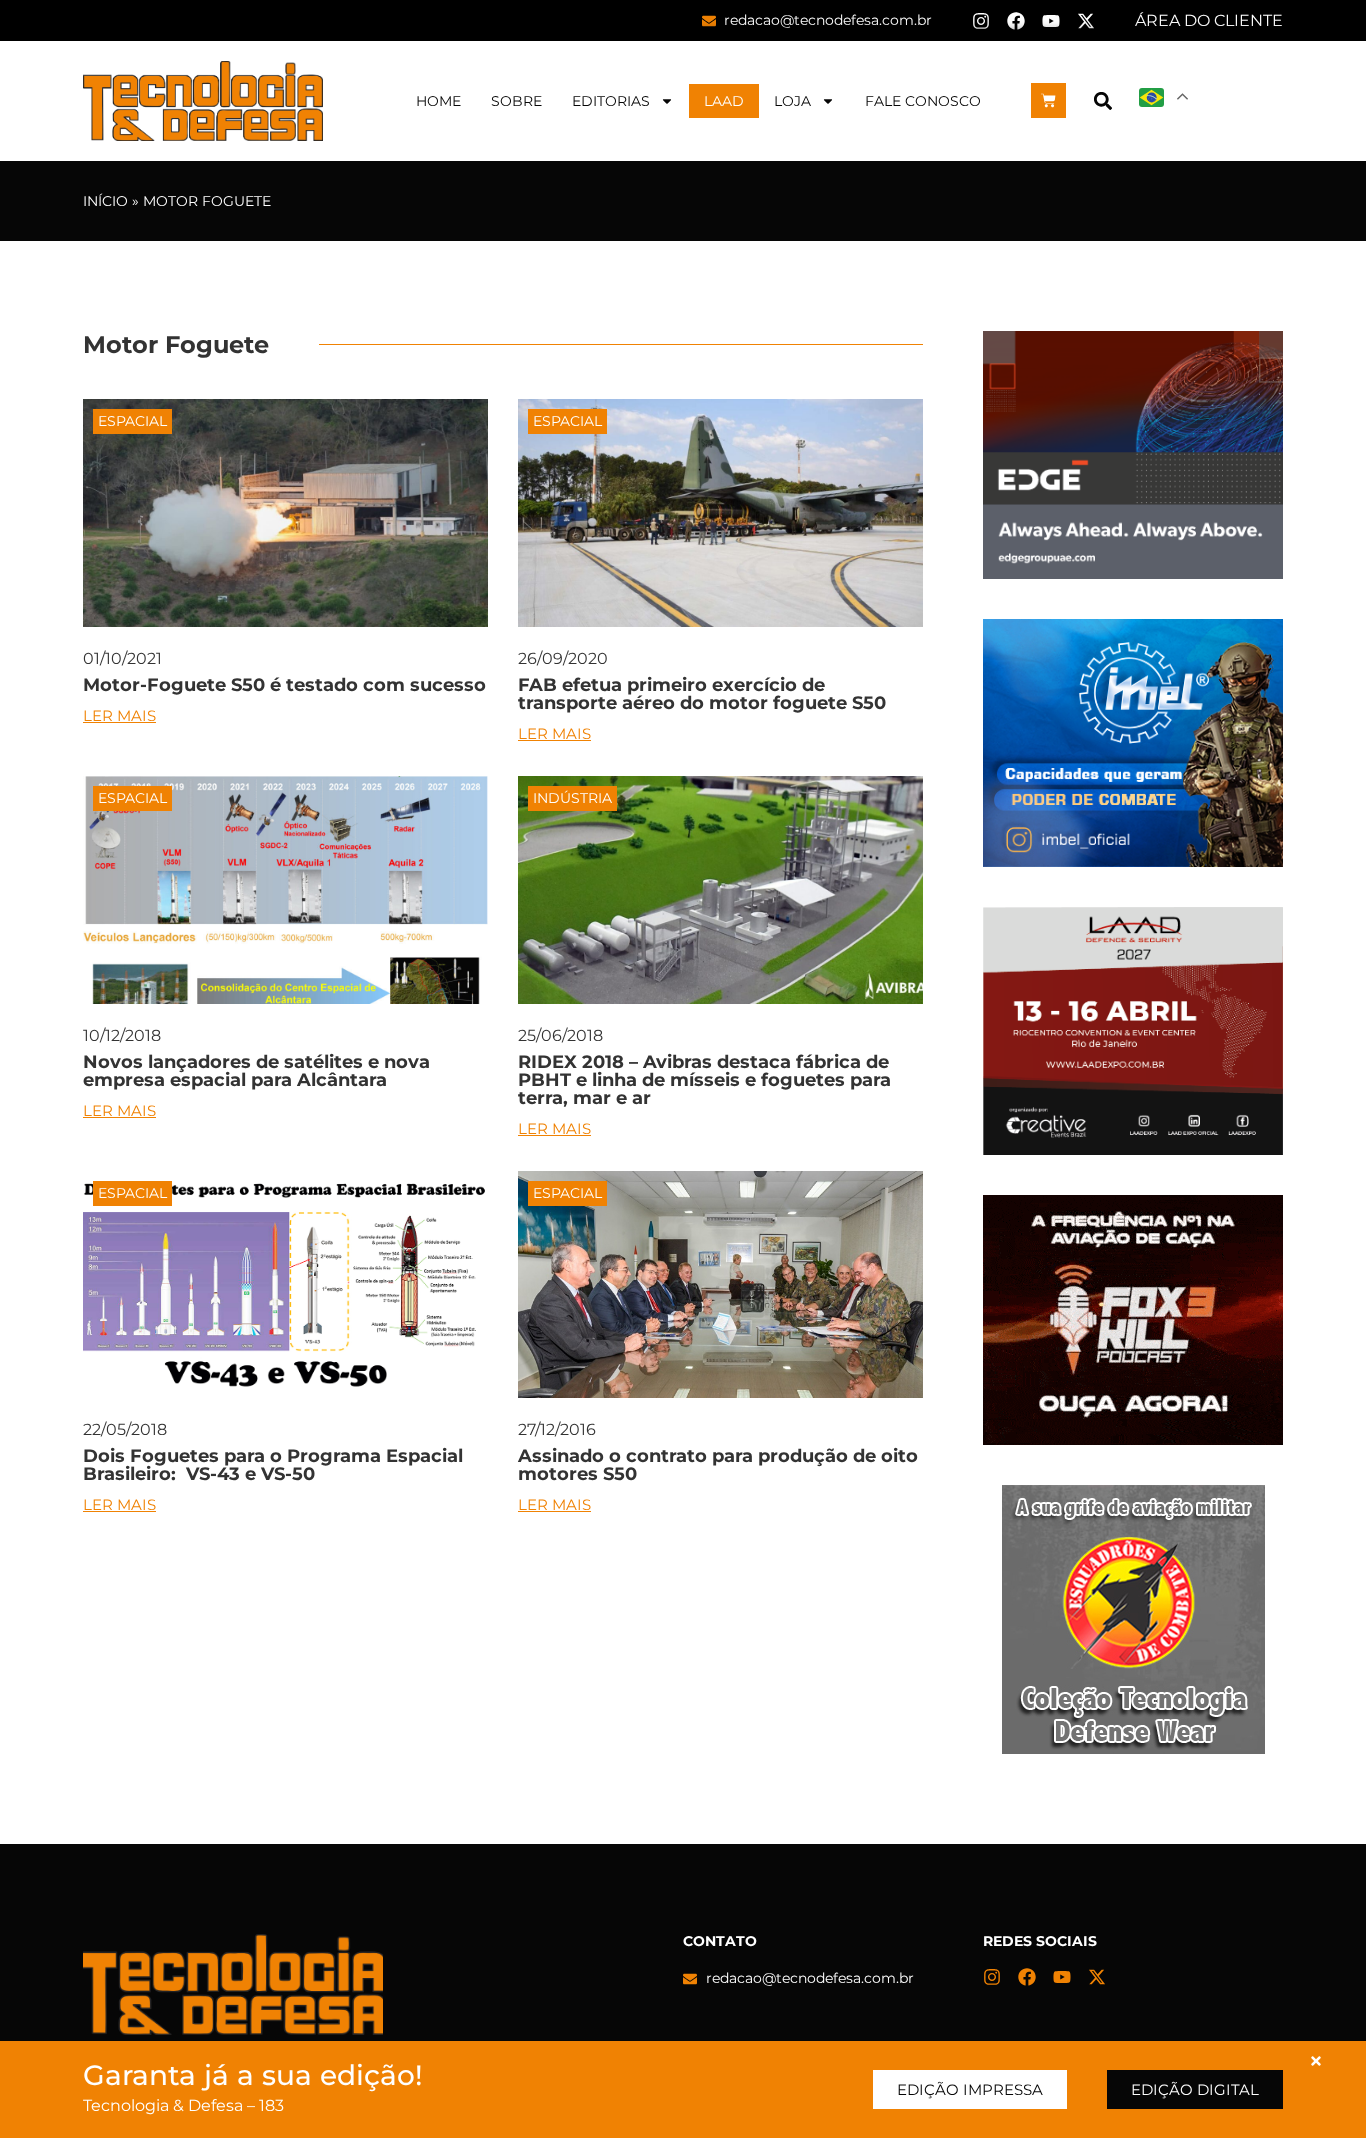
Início (105, 201)
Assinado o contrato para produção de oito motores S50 (718, 1465)
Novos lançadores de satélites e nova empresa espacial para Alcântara (256, 1071)
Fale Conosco (923, 101)
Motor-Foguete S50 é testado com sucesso (284, 685)
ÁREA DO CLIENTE (1209, 20)
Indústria (572, 798)
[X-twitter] (1086, 21)
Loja (792, 101)
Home (438, 101)
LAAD (724, 101)
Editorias (611, 101)
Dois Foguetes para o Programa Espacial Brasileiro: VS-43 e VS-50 (273, 1465)
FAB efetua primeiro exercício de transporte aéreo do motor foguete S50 (702, 694)
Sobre (516, 101)
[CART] (1048, 100)
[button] (1102, 100)
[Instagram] (981, 21)
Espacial (132, 421)
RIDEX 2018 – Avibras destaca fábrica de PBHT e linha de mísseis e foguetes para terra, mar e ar (704, 1080)
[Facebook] (1016, 21)
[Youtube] (1051, 21)
